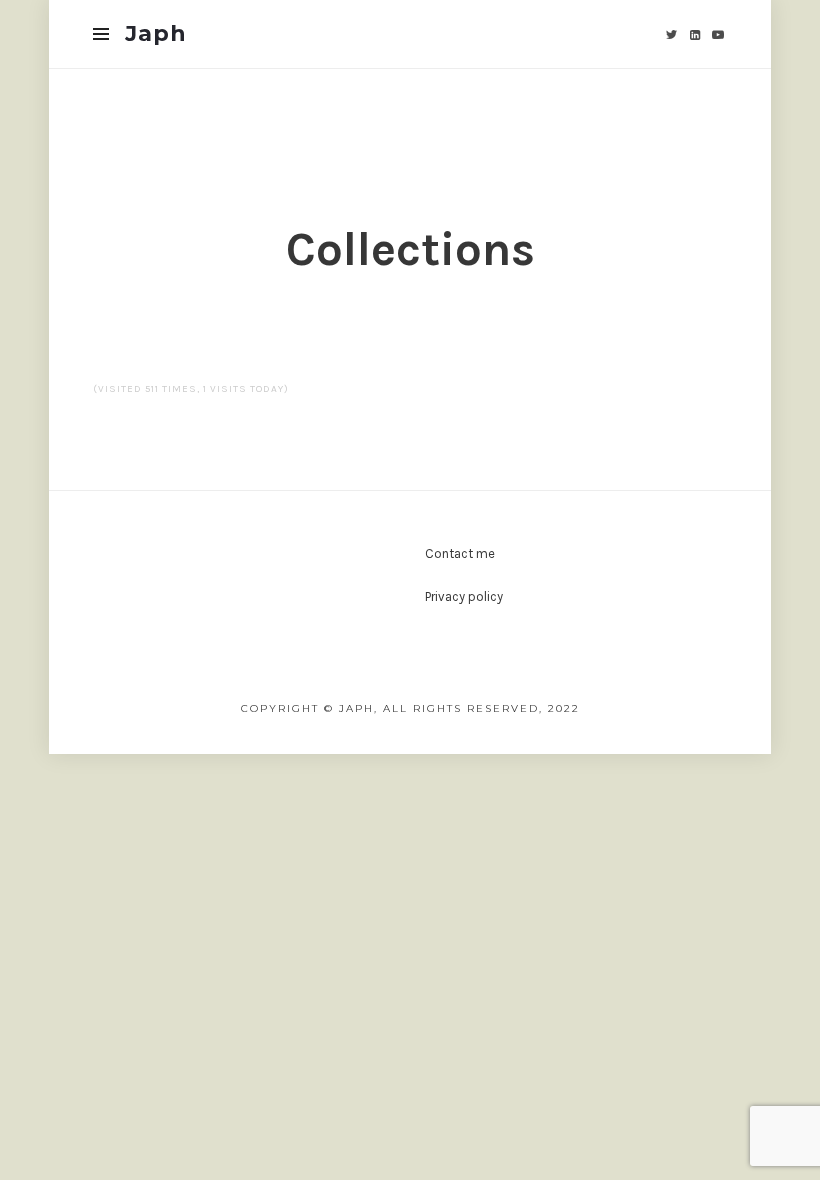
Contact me (460, 553)
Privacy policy (464, 596)
